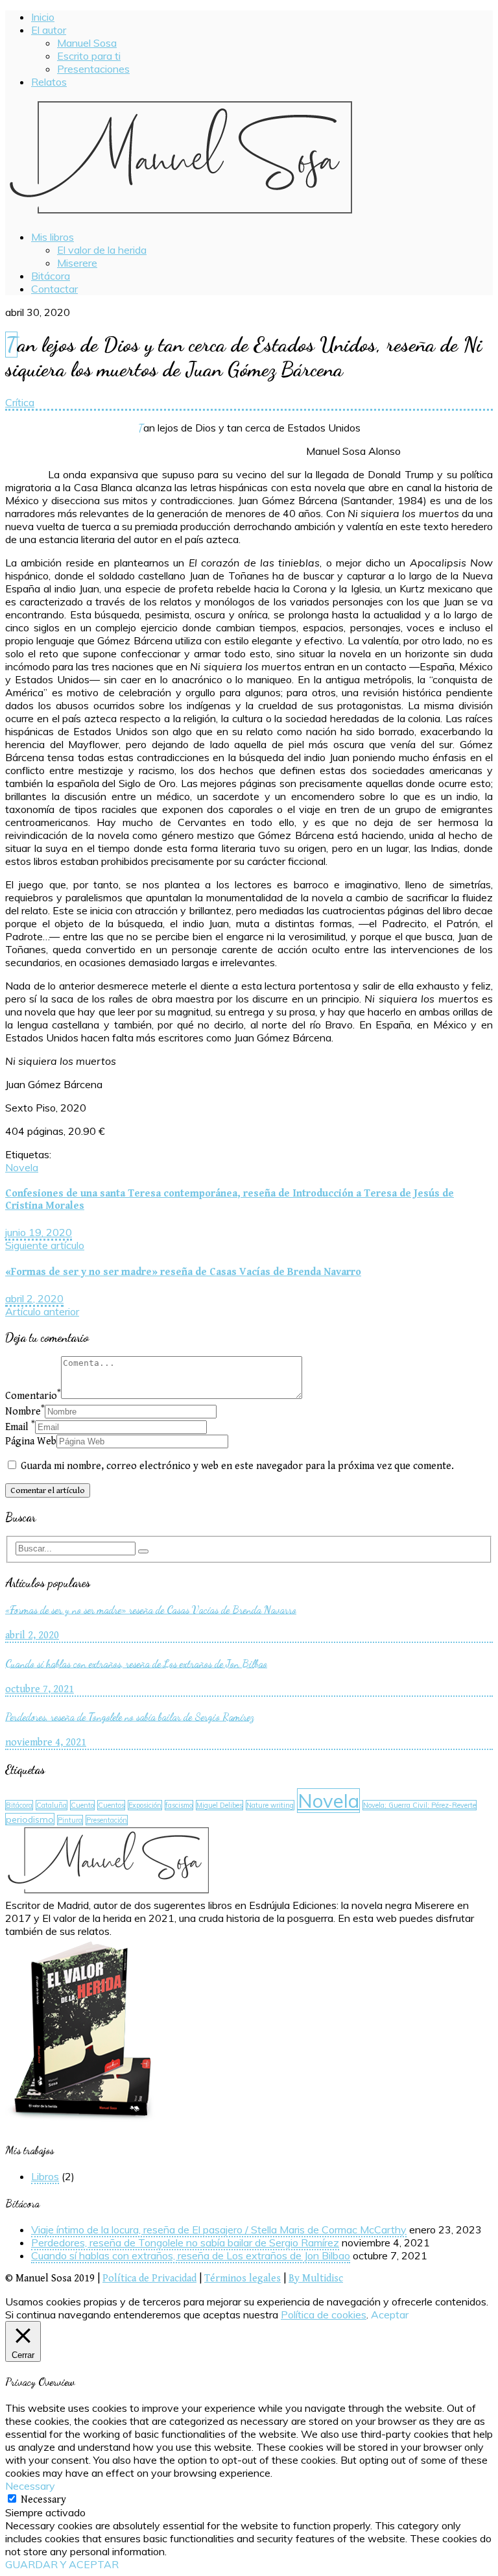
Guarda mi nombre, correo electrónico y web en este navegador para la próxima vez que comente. (237, 1466)
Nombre (25, 1412)
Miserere (77, 263)
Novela (22, 1167)
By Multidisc (316, 2278)
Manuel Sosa (87, 43)
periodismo (30, 1819)
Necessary (43, 2500)
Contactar (54, 289)
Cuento (82, 1805)
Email (20, 1427)
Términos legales (243, 2278)
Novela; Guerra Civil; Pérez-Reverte (420, 1805)
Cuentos (111, 1805)
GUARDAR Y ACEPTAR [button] (62, 2564)
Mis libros (53, 237)
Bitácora (51, 276)
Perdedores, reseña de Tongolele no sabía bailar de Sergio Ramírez (185, 2242)
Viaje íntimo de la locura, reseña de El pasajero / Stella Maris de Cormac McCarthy (219, 2230)
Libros (45, 2176)
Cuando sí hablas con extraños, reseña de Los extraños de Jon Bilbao (191, 2255)
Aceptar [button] (390, 2315)
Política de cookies (324, 2315)
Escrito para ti (89, 56)
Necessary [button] (30, 2486)
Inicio (43, 17)
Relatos (49, 82)
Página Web (31, 1441)
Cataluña (52, 1805)
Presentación (107, 1820)
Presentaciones (93, 69)
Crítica (20, 402)
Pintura (70, 1820)
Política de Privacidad (149, 2278)
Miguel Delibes (219, 1805)
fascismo (179, 1805)
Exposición (145, 1805)
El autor (49, 30)
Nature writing (270, 1805)
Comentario (33, 1396)
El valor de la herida (102, 250)
